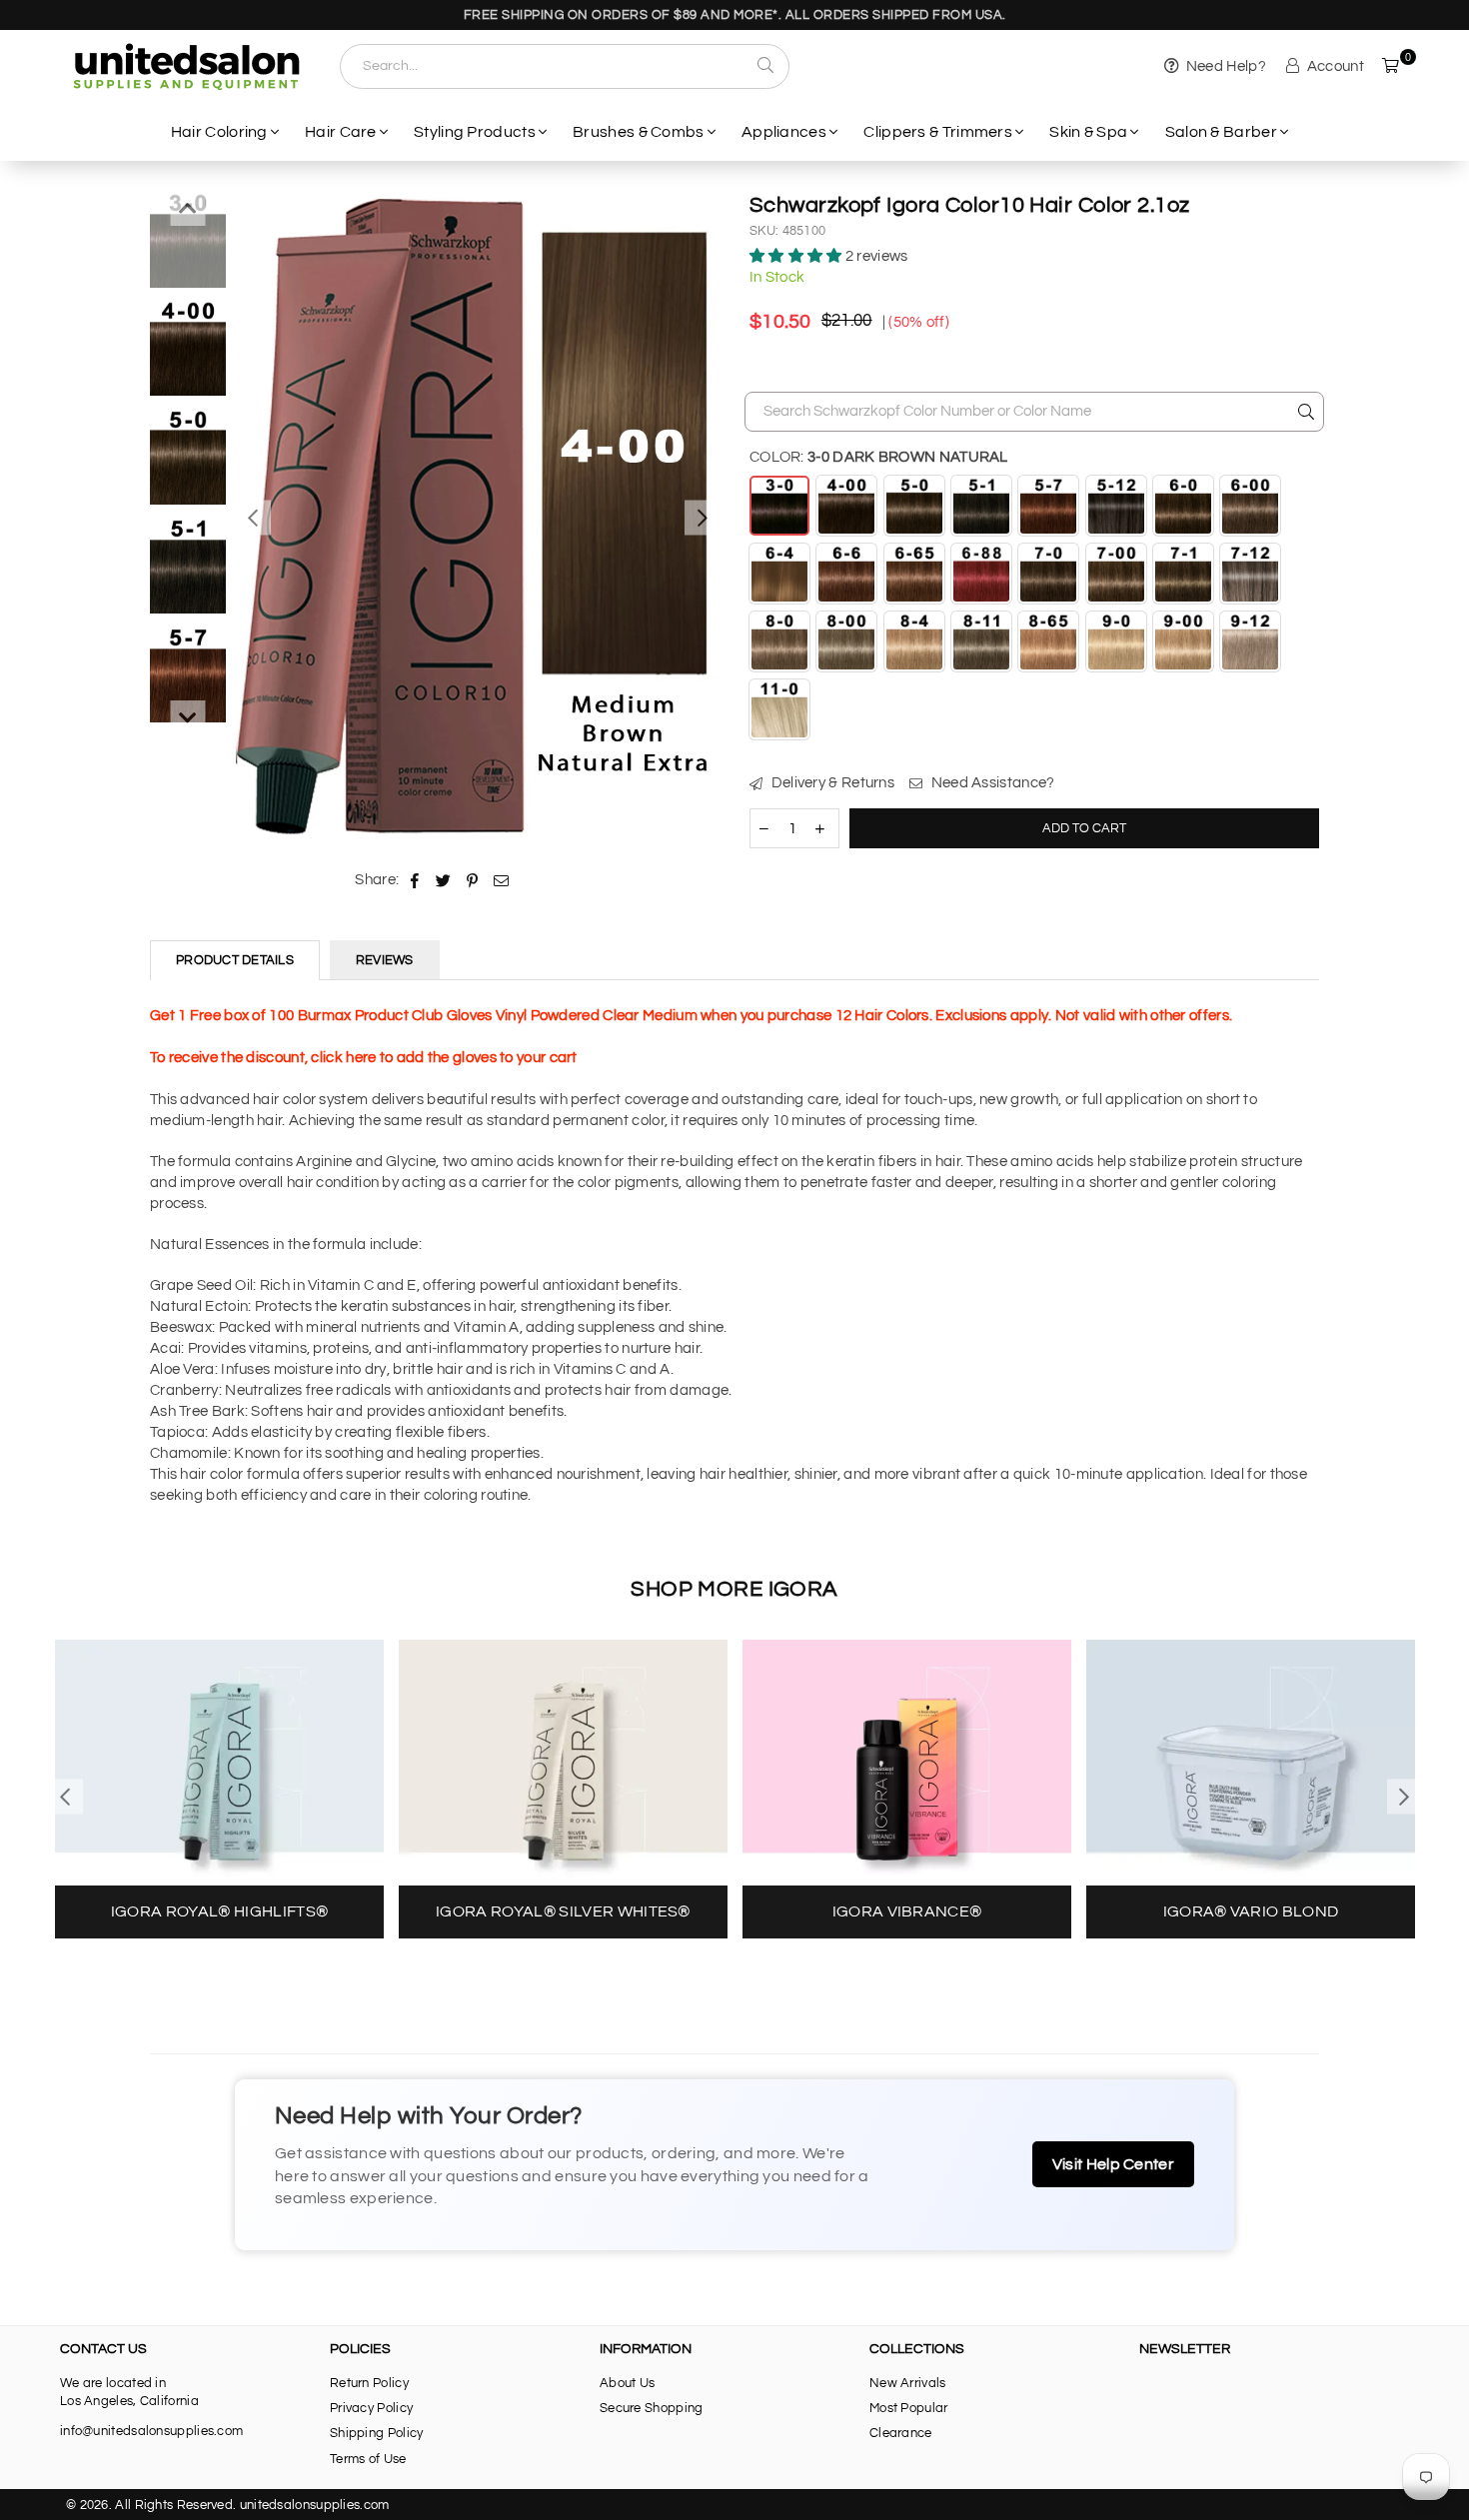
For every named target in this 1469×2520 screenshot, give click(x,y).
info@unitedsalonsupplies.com (151, 2431)
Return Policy (369, 2383)
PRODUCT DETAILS (235, 960)
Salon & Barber (1221, 132)
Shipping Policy (377, 2433)
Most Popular (909, 2408)
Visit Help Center (1113, 2164)
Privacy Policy (371, 2408)
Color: (879, 457)
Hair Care (341, 132)
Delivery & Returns (831, 783)
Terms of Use (368, 2459)
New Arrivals (908, 2383)
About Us (627, 2383)
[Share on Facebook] (415, 880)
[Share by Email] (502, 880)
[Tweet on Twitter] (444, 880)
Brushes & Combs (639, 132)
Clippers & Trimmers (938, 132)
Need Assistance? (991, 783)
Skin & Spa (1088, 132)
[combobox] (565, 66)
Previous (253, 518)
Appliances (784, 132)
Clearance (901, 2433)
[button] (797, 256)
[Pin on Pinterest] (472, 880)
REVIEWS (385, 960)
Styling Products (475, 132)
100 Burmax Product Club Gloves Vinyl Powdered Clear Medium (483, 1016)
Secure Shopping (652, 2408)
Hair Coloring (219, 132)
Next (702, 518)
